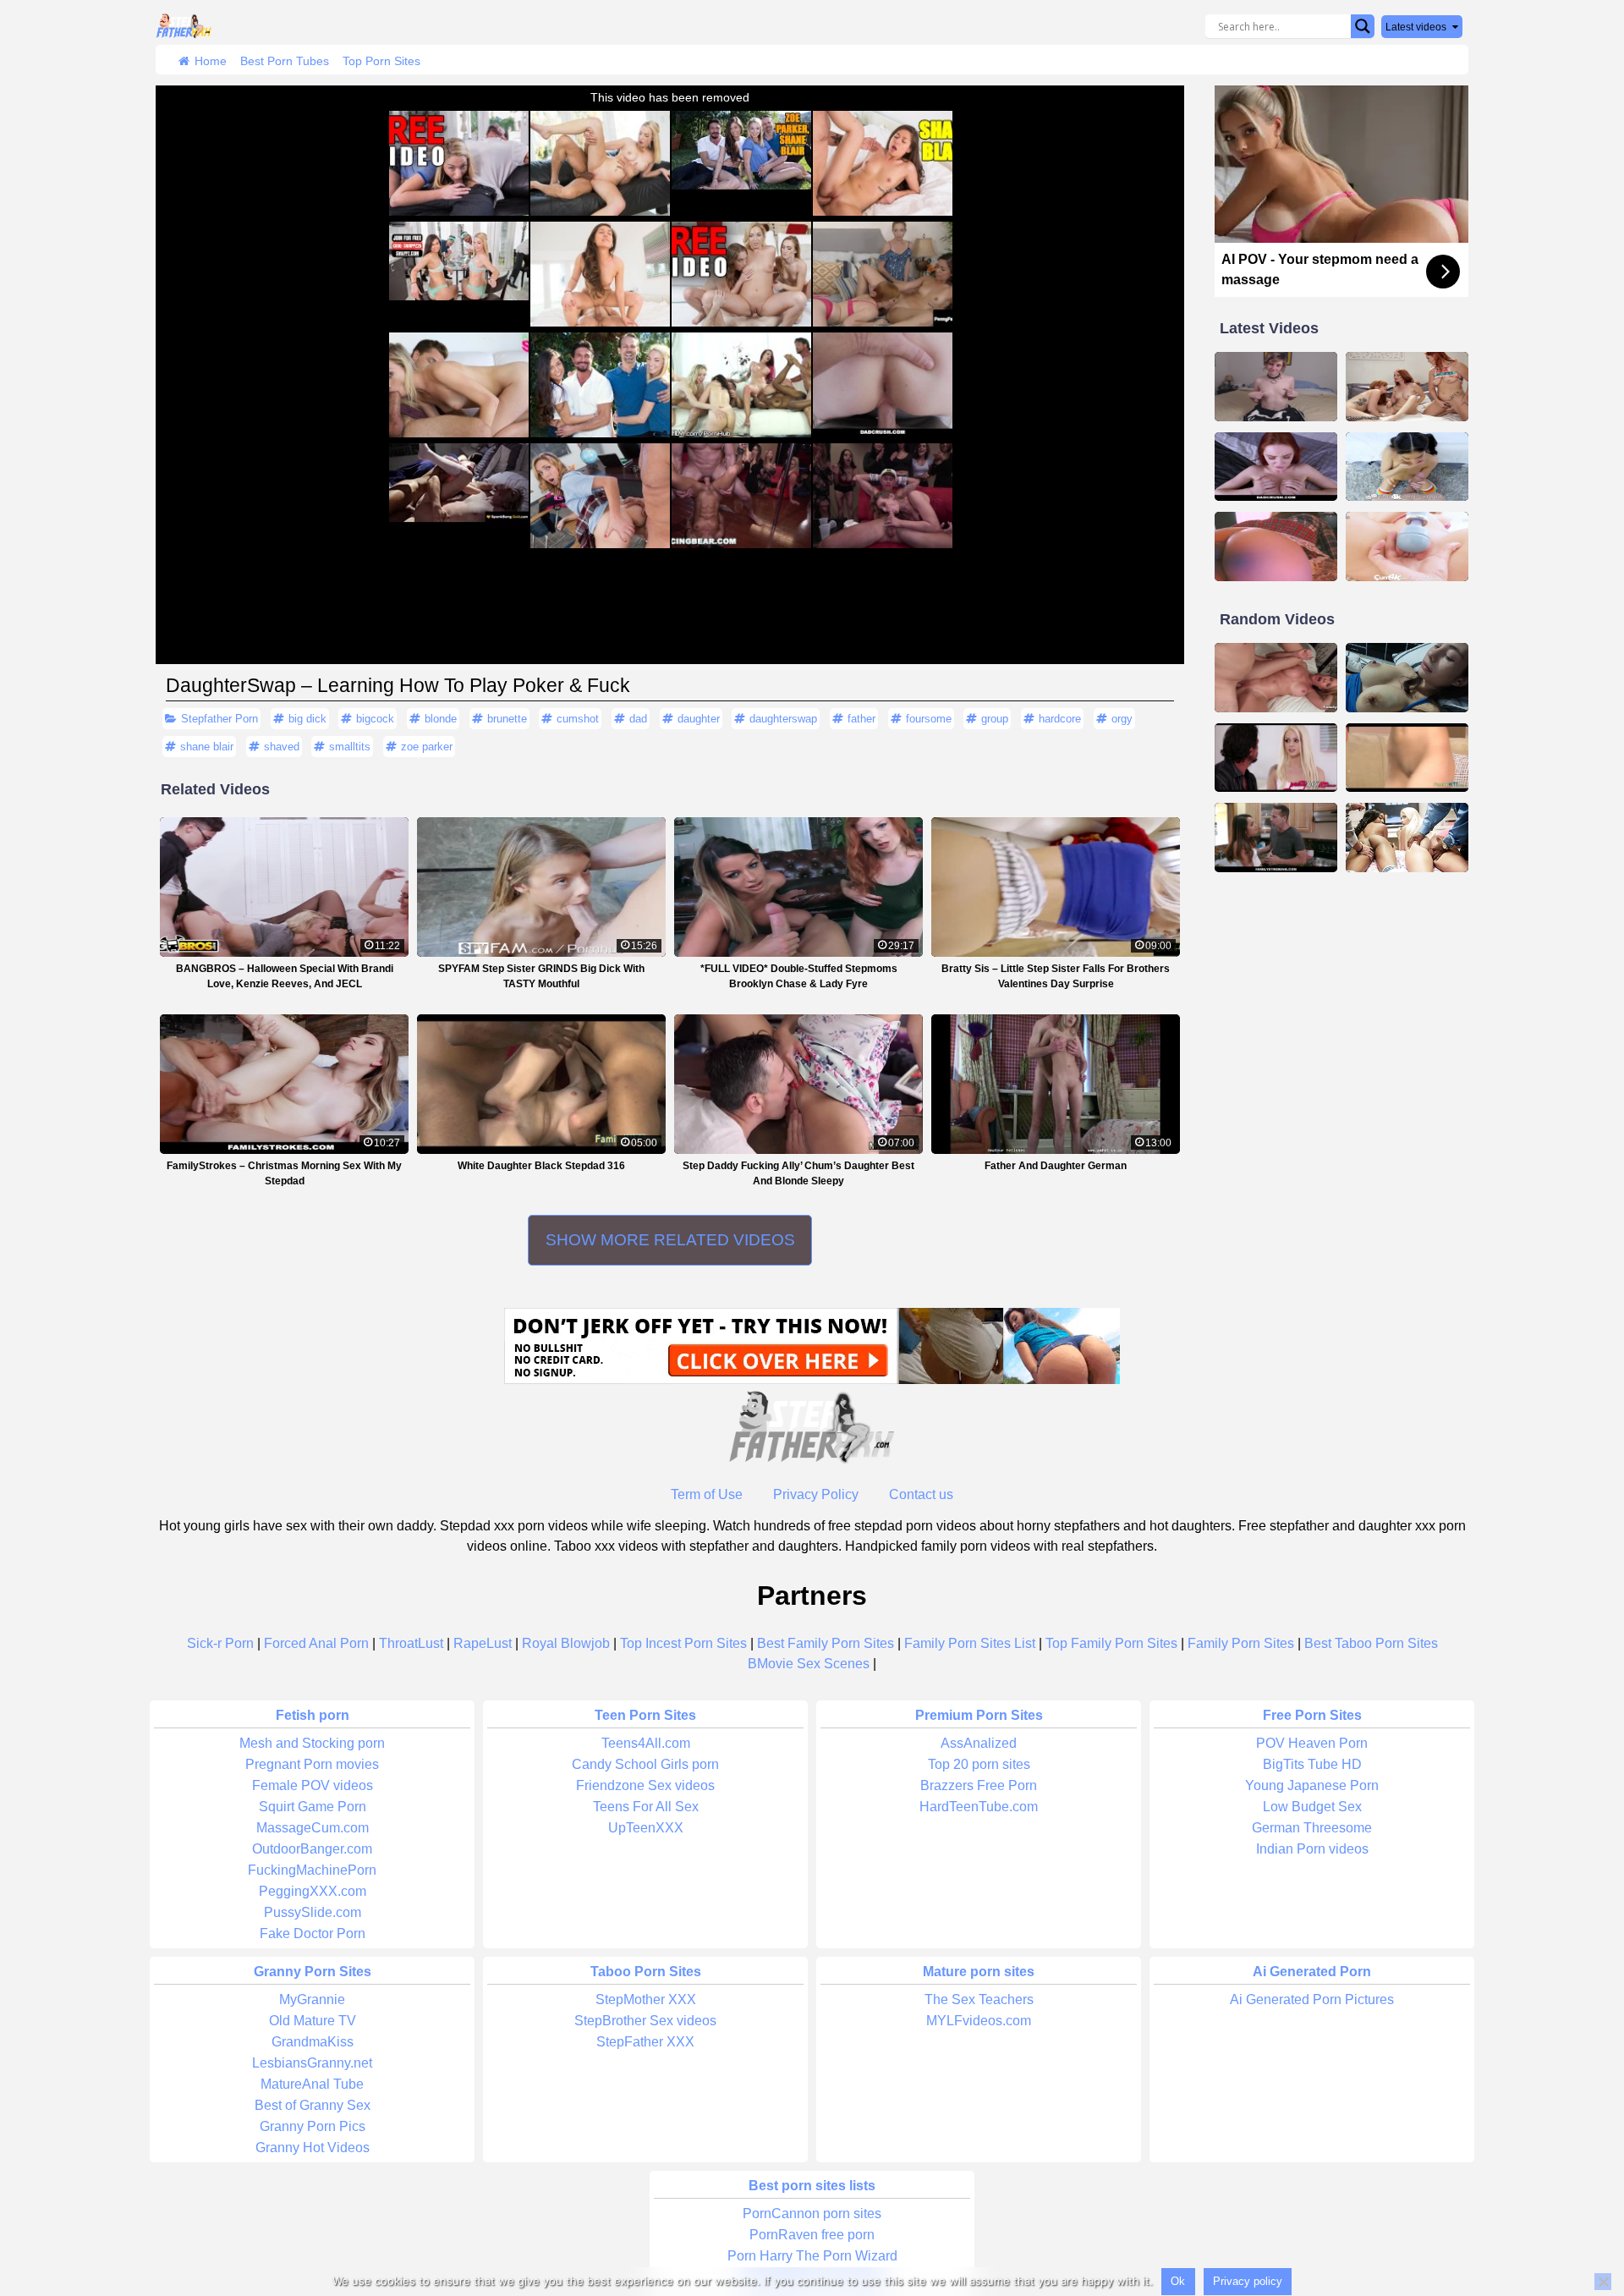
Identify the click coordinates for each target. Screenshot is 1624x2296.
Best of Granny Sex (313, 2105)
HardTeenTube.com (979, 1807)
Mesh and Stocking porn (312, 1743)
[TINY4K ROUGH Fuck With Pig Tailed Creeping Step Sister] (1407, 467)
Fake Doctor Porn (313, 1933)
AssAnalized (979, 1743)
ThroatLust (411, 1643)
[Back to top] (1573, 2217)
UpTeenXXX (646, 1828)
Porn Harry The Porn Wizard (812, 2256)
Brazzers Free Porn (979, 1785)
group (995, 719)
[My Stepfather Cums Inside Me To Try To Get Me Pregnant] (1407, 678)
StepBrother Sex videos (645, 2021)
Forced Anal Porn (316, 1643)
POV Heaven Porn (1312, 1743)
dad (638, 719)
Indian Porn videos (1312, 1849)
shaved (282, 747)
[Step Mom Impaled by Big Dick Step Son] (1276, 678)
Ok (1178, 2281)
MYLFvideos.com (979, 2021)
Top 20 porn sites (979, 1764)
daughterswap (783, 719)
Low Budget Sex (1312, 1807)
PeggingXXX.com (313, 1891)
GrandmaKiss (313, 2042)
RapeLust (483, 1643)
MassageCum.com (313, 1828)
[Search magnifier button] (1363, 26)
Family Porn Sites (1241, 1643)
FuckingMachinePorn (312, 1870)
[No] (1603, 2282)
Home (211, 61)
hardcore (1060, 719)
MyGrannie (312, 1999)
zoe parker (427, 747)
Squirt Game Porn (313, 1807)
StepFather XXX (645, 2042)
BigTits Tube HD (1312, 1764)
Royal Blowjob (566, 1643)
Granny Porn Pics (313, 2126)
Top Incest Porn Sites (683, 1643)
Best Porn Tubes (285, 61)
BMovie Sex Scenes (809, 1664)
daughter (699, 719)
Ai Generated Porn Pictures (1312, 1999)
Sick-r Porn (220, 1643)
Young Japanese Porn (1312, 1785)
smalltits (350, 747)
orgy (1122, 719)
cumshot (578, 719)
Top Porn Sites (381, 61)
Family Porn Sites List (970, 1643)
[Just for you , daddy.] (1276, 387)
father (861, 719)
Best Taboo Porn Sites (1371, 1643)
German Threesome (1312, 1828)
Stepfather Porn (219, 719)
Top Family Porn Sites (1111, 1643)
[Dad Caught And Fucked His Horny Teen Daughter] (1276, 758)
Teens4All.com (646, 1743)
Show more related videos (670, 1240)
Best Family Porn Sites (826, 1643)
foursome (929, 719)
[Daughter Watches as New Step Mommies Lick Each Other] (1407, 387)
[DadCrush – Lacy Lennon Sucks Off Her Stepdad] (1276, 467)
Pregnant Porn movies (312, 1764)
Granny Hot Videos (313, 2148)
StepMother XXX (646, 1999)
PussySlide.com (313, 1912)
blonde (441, 719)
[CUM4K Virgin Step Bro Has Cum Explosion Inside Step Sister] (1407, 547)
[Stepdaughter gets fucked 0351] (1407, 758)
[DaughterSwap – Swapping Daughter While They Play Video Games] (1407, 838)
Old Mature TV (313, 2021)
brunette (507, 719)
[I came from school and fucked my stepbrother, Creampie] (1276, 547)
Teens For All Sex (646, 1807)
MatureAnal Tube (312, 2084)
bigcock (375, 719)
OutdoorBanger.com (312, 1849)
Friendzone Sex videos (645, 1785)
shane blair (207, 747)
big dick (307, 719)
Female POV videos (313, 1785)
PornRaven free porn (812, 2235)
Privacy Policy (816, 1494)
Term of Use (707, 1494)
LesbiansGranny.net (312, 2063)
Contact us (921, 1494)
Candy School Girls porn (645, 1764)
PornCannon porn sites (812, 2214)
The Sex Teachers (979, 1999)
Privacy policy (1248, 2281)
